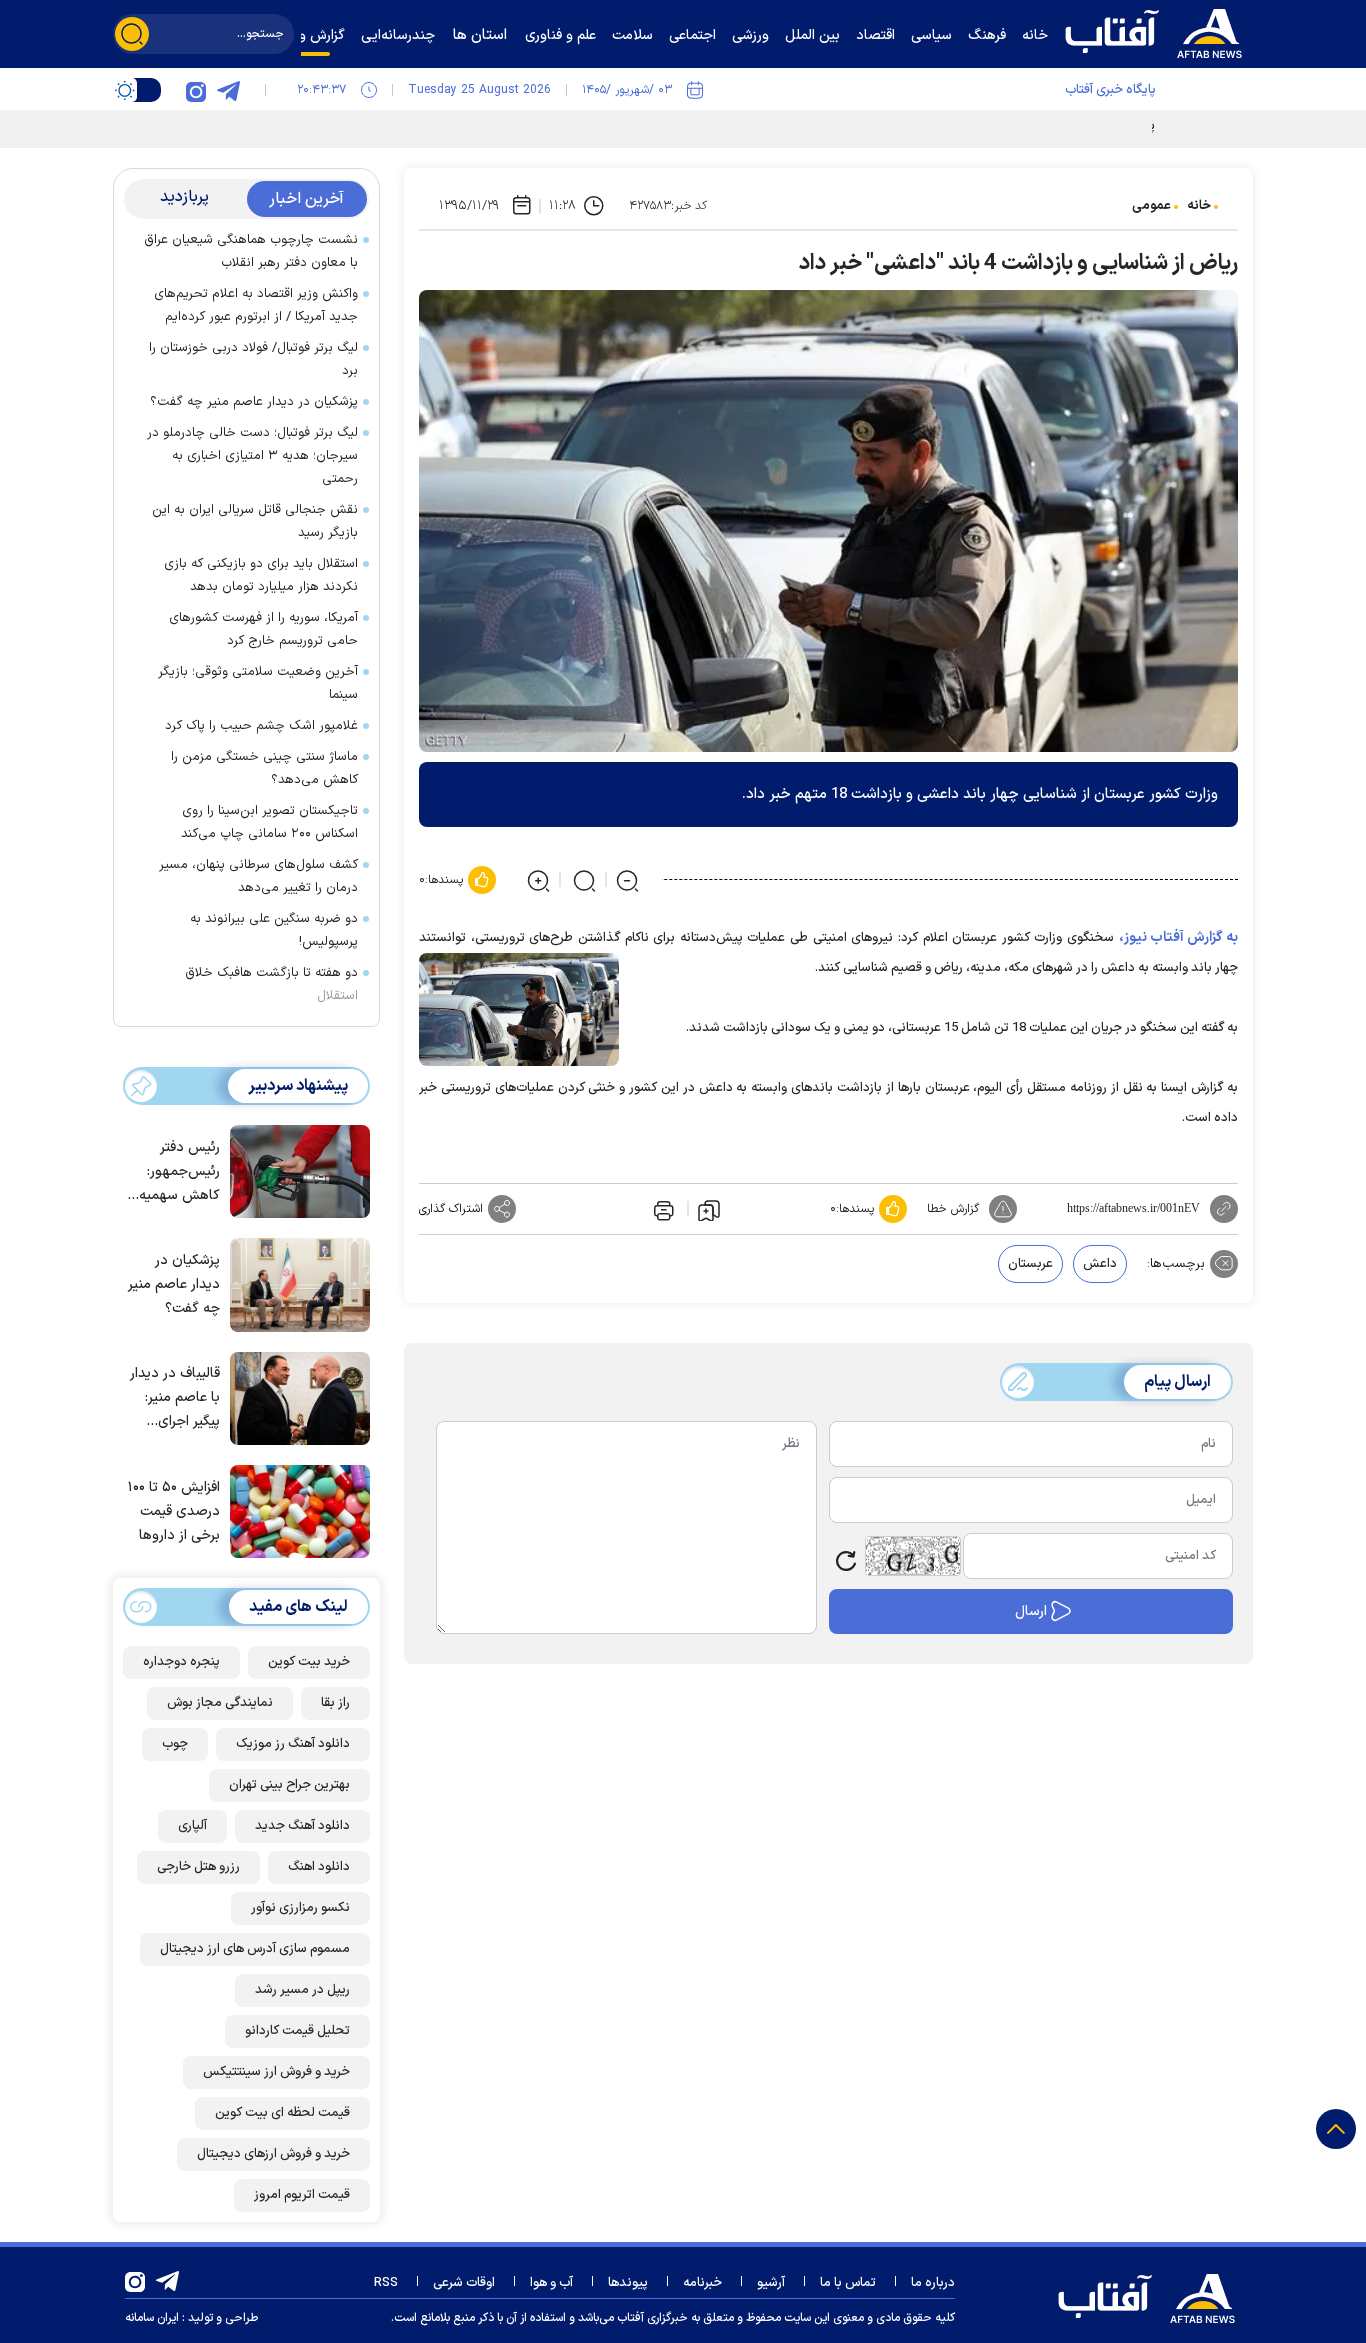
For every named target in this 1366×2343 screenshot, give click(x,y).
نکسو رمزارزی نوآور (300, 1908)
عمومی (1151, 206)
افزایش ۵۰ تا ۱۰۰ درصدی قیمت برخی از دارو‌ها (174, 1511)
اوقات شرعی (464, 2283)
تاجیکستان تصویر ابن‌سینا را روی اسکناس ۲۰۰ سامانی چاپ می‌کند (269, 822)
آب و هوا (551, 2283)
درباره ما (933, 2283)
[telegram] (228, 90)
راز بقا (335, 1703)
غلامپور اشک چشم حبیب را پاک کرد (261, 726)
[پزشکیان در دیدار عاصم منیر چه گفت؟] (295, 1283)
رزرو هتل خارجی (198, 1867)
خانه (1199, 206)
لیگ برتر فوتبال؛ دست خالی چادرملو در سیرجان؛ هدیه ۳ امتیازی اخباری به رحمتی (252, 456)
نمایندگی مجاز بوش (220, 1703)
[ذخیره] (709, 1209)
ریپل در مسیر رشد (302, 1990)
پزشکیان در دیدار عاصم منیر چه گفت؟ (254, 402)
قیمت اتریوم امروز (302, 2195)
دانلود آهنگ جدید (302, 1826)
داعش (1100, 1264)
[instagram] (196, 90)
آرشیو (771, 2283)
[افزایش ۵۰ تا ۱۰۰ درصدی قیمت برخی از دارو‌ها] (295, 1510)
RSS (386, 2283)
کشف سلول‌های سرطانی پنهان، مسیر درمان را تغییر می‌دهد (258, 876)
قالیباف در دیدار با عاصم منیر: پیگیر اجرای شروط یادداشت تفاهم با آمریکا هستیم (175, 1398)
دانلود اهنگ (319, 1867)
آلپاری (192, 1826)
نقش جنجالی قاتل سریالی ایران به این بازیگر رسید (255, 521)
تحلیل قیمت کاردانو (297, 2031)
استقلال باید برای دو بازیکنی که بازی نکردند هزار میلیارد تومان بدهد (261, 575)
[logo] (1158, 31)
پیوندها (628, 2283)
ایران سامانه (152, 2318)
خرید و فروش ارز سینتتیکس (276, 2072)
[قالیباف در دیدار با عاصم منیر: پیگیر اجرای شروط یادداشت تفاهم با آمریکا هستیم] (295, 1397)
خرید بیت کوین (309, 1662)
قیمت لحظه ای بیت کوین (282, 2113)
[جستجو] (132, 34)
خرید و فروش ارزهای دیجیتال (273, 2154)
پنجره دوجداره (181, 1662)
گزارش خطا (953, 1209)
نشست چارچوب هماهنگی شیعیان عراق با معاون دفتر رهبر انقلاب (251, 251)
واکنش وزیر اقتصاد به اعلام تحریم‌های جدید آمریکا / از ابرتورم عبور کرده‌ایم (256, 305)
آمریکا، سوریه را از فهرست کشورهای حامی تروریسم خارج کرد (263, 629)
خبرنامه (702, 2283)
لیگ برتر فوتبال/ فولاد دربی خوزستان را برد (253, 359)
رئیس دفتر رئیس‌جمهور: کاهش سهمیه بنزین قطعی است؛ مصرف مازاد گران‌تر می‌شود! (179, 1172)
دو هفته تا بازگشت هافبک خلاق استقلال (271, 984)
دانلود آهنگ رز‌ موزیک (293, 1744)
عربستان (1030, 1264)
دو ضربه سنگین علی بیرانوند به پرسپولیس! (274, 930)
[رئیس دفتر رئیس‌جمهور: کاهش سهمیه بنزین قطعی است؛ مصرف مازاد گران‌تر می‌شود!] (295, 1170)
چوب (175, 1744)
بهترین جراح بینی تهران (289, 1785)
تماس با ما (848, 2283)
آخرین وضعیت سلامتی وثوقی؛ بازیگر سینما (258, 683)
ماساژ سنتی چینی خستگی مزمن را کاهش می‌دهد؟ (264, 768)
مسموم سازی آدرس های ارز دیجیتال (255, 1949)
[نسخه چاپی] (662, 1209)
